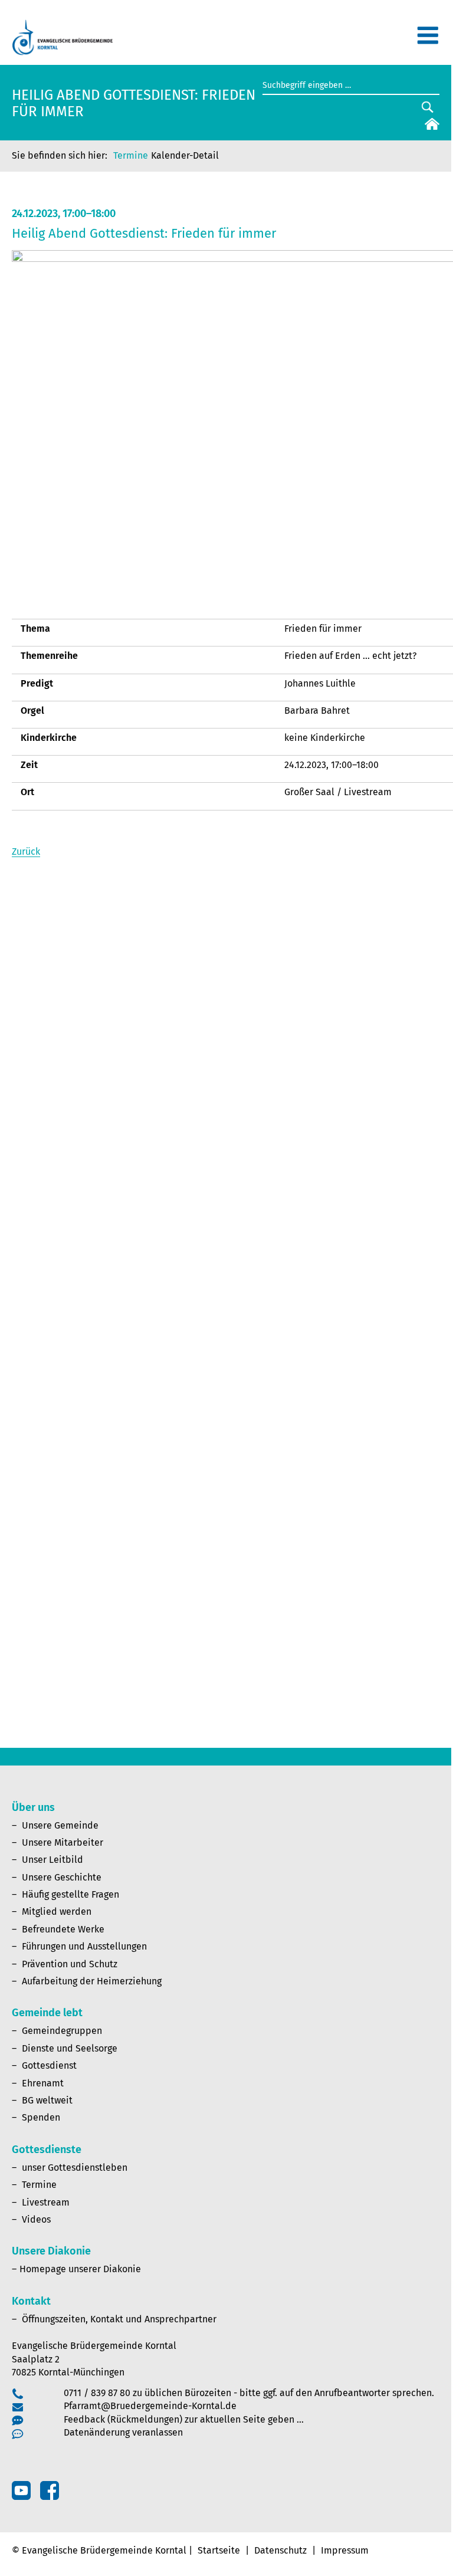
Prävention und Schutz (70, 1964)
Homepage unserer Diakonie (80, 2269)
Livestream (46, 2202)
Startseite (219, 2550)
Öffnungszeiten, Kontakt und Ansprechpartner (119, 2319)
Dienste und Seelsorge (70, 2048)
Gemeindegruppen (62, 2031)
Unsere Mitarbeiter (63, 1842)
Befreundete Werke (63, 1929)
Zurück (26, 851)
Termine (131, 155)
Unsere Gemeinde (60, 1825)
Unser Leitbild (52, 1860)
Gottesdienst (49, 2065)
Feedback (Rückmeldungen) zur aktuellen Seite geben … (184, 2419)
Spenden (41, 2117)
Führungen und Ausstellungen (84, 1946)
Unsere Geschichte (62, 1877)
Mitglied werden (57, 1912)
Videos (36, 2219)
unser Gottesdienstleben (75, 2168)
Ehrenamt (43, 2083)
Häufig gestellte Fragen (70, 1894)
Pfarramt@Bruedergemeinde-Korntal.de (150, 2406)
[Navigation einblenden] (428, 40)
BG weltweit (47, 2100)
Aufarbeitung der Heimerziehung (92, 1981)
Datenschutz (280, 2550)
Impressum (345, 2550)
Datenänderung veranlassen (123, 2432)
